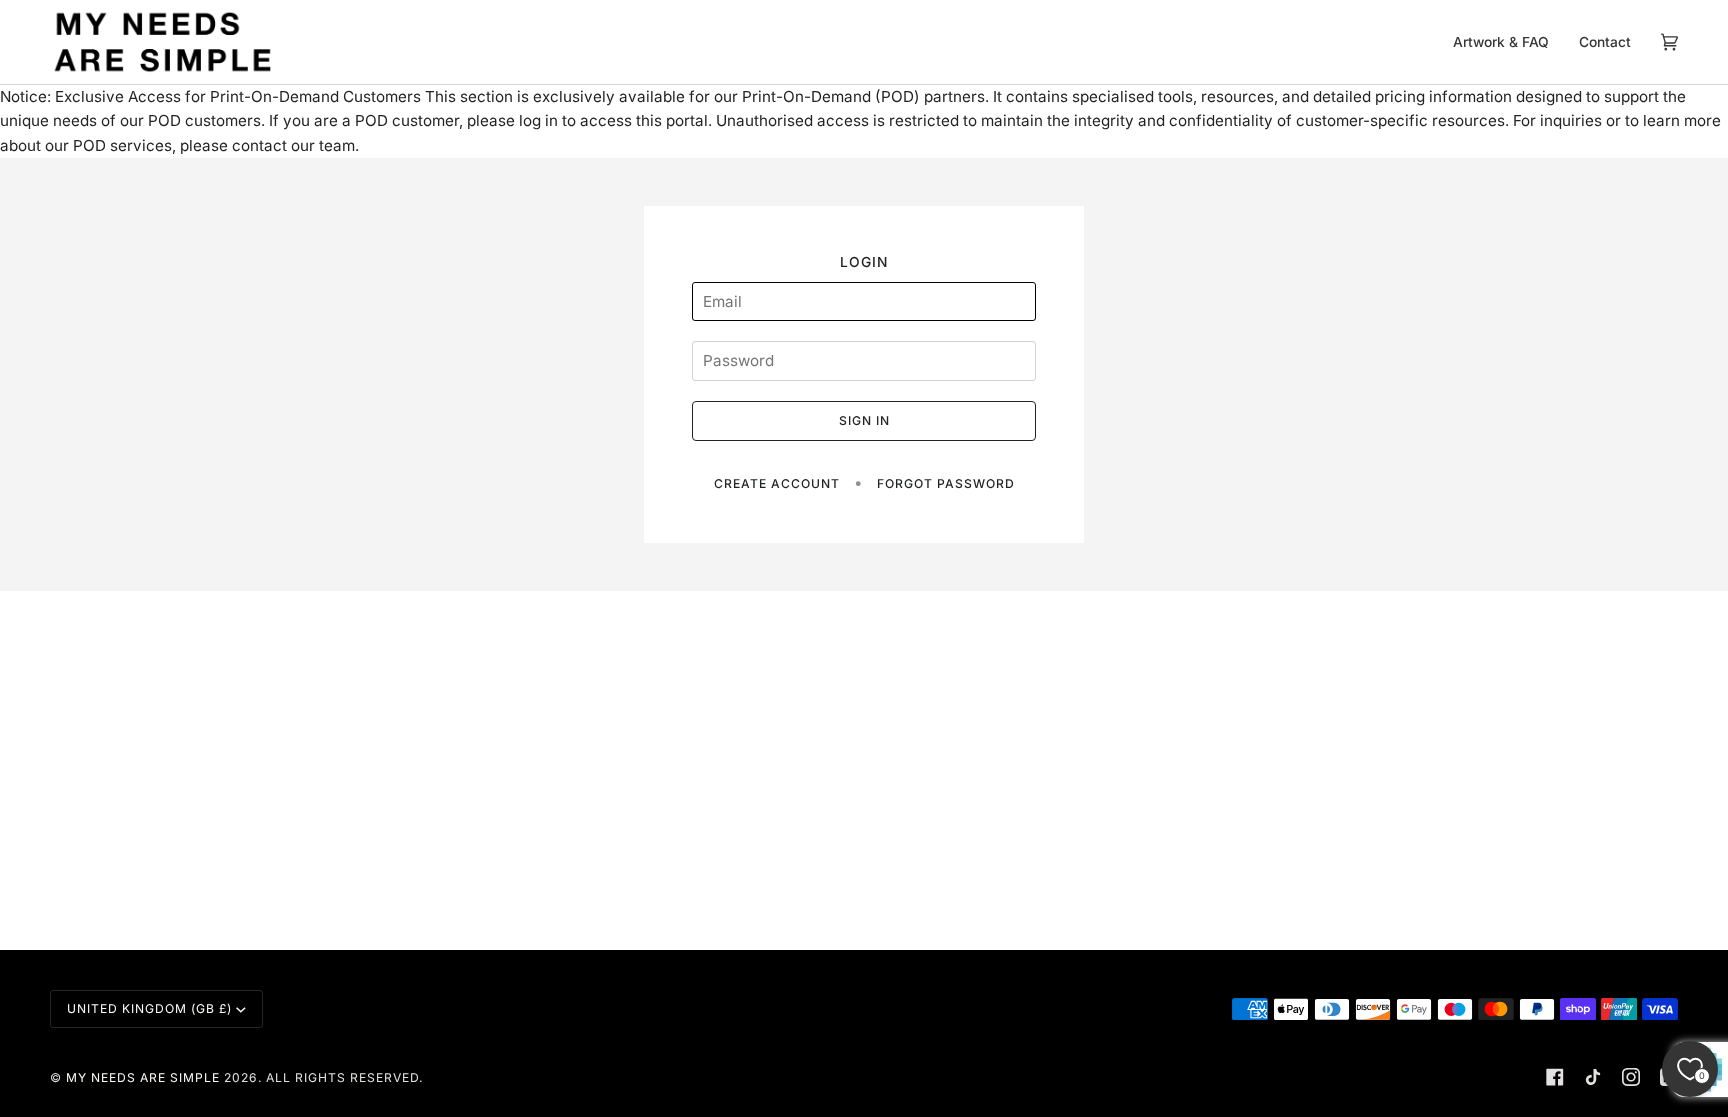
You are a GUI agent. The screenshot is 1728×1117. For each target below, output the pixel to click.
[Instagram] (1631, 1077)
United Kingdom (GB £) (149, 1008)
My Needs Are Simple (143, 1077)
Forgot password (946, 483)
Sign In (864, 420)
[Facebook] (1555, 1077)
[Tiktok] (1593, 1077)
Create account (777, 483)
